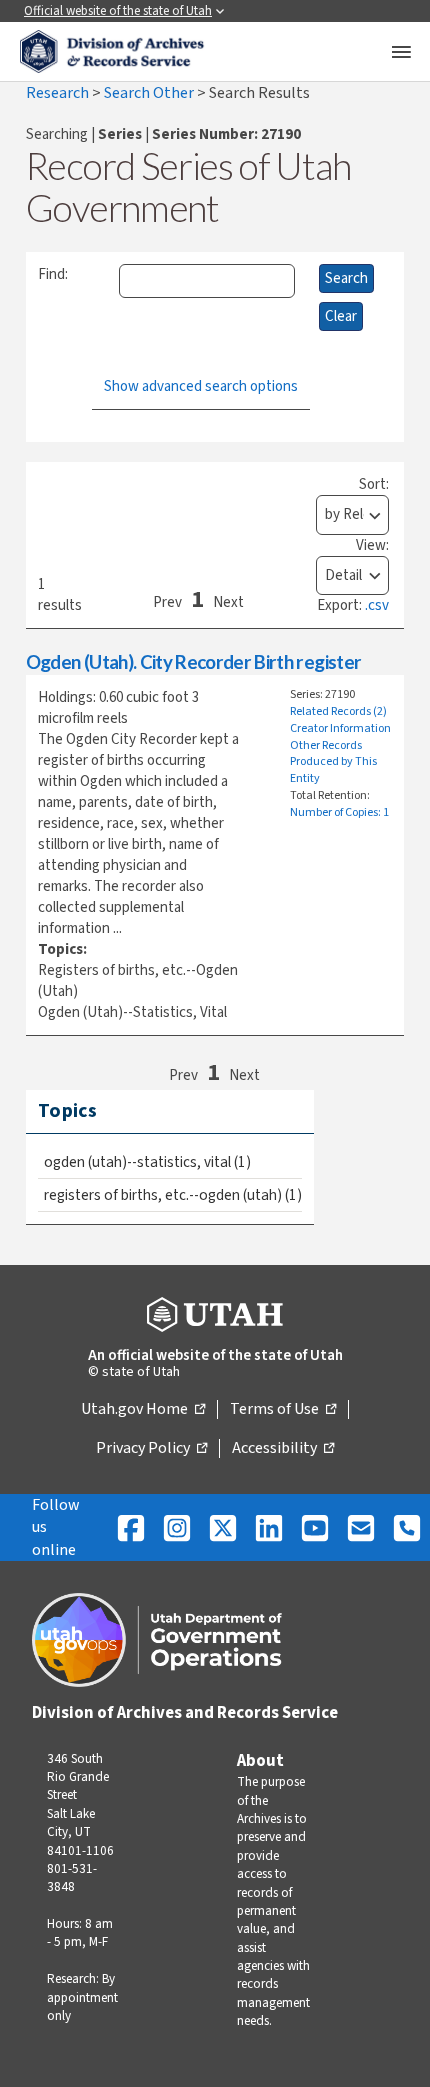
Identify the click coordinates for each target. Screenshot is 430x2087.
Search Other (150, 93)
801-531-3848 (72, 1878)
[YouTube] (315, 1527)
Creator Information (340, 728)
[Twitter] (223, 1527)
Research (59, 93)
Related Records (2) (338, 711)
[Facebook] (131, 1527)
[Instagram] (177, 1527)
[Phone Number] (407, 1527)
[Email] (361, 1527)
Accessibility (283, 1449)
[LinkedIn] (269, 1527)
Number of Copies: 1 (339, 812)
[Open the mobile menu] (401, 52)
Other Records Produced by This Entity (333, 762)
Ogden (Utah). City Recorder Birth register (193, 661)
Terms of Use (283, 1410)
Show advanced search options (201, 386)
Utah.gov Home (143, 1410)
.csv (377, 605)
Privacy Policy (151, 1449)
